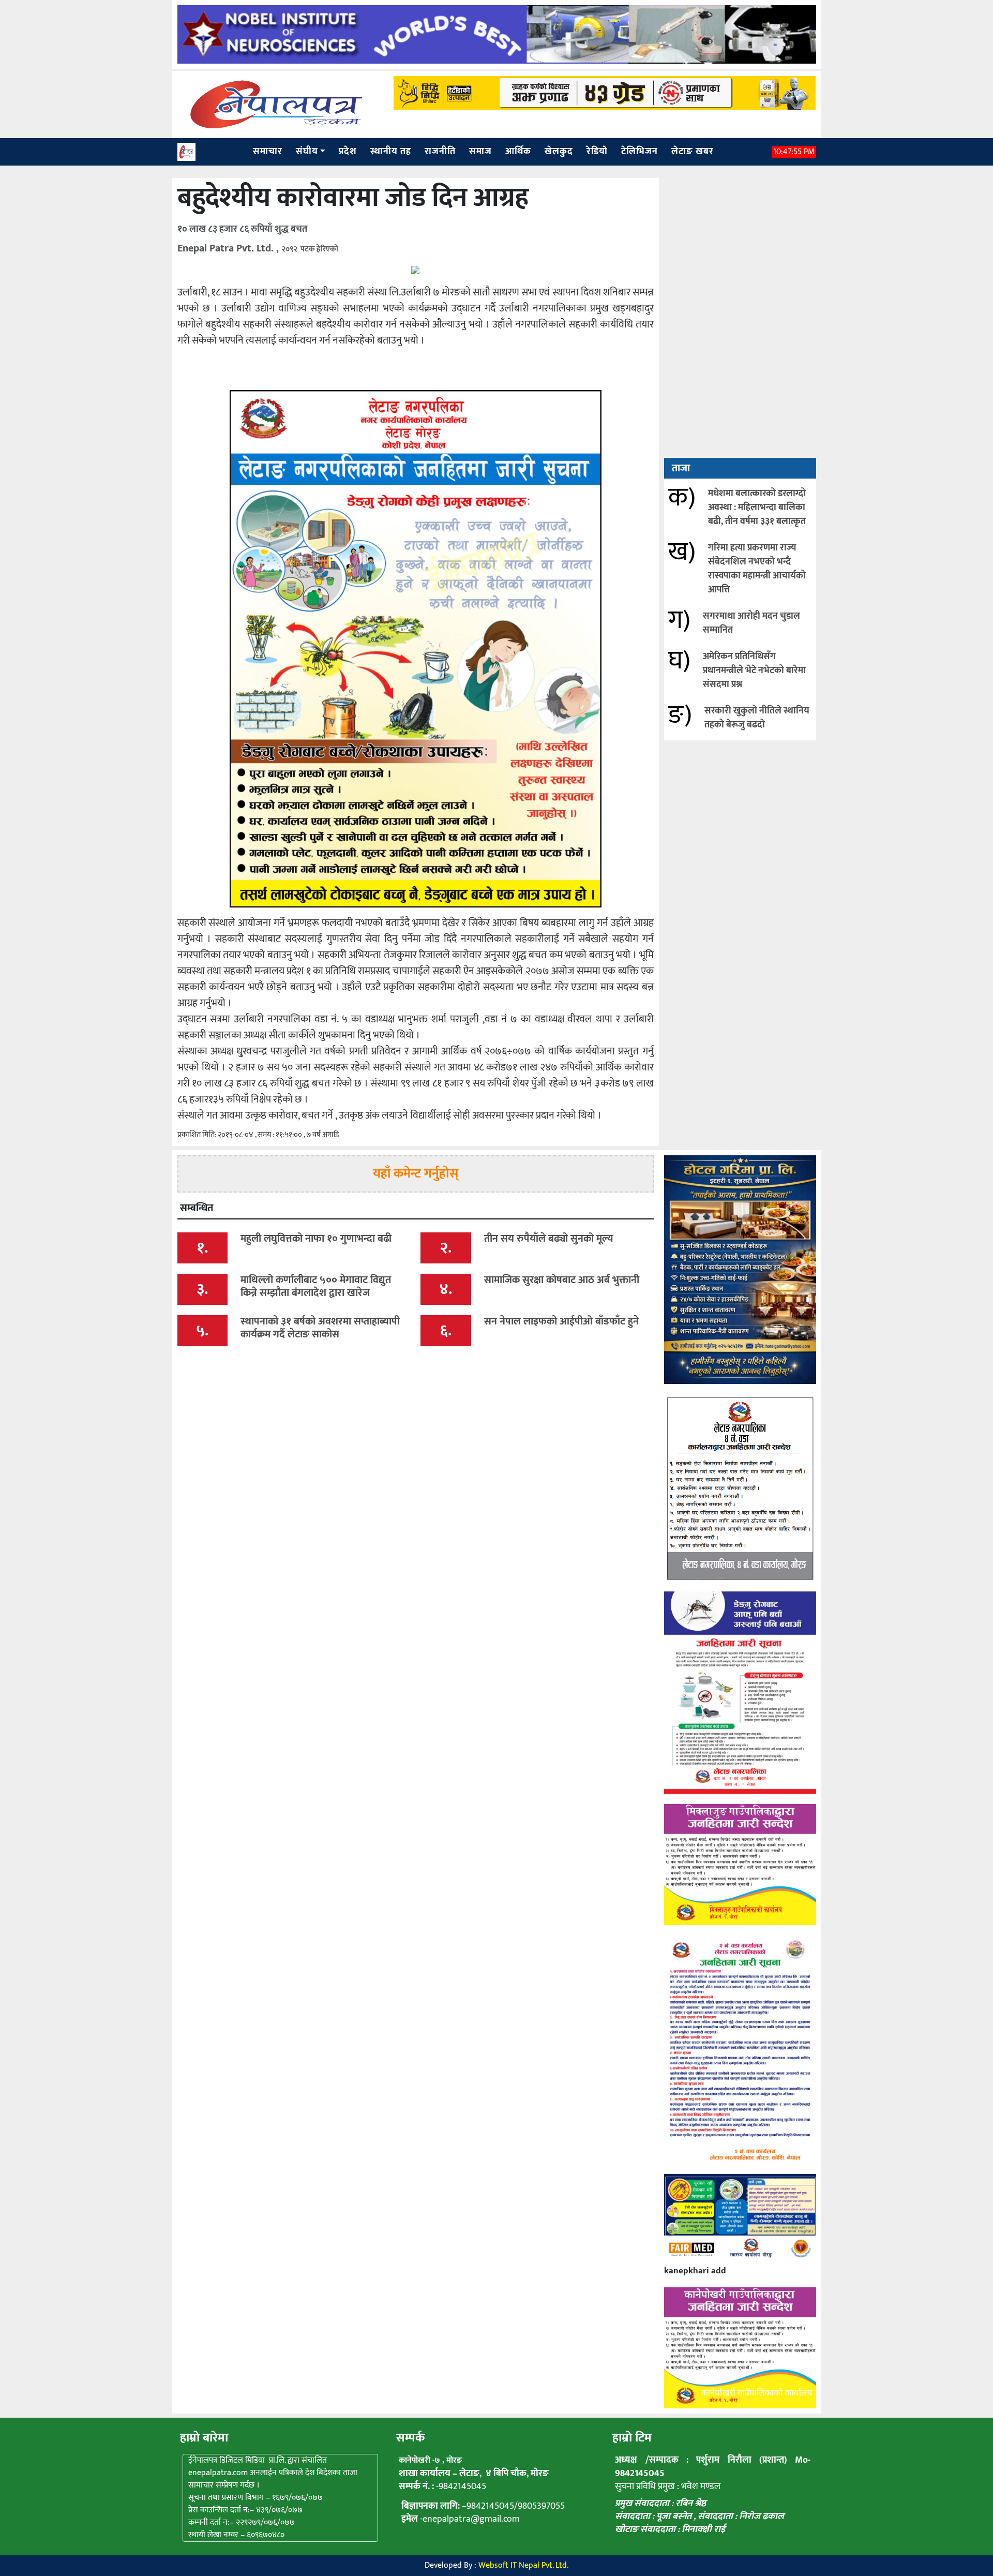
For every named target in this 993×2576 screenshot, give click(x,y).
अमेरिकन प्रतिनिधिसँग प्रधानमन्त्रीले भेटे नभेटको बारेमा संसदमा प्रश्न (754, 671)
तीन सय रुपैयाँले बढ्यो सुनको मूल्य (549, 1239)
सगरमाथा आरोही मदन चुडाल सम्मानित (751, 623)
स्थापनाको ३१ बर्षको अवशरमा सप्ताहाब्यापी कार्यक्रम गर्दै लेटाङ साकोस (320, 1328)
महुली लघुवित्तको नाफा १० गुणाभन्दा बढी (316, 1239)
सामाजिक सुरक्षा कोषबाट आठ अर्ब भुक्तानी (562, 1280)
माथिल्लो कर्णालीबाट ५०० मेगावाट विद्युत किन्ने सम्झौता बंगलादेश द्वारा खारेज (316, 1286)
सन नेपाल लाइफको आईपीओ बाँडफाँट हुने (561, 1321)
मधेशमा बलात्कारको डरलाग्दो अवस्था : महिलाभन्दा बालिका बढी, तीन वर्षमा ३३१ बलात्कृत (757, 508)
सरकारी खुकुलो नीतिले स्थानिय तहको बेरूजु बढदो (757, 718)
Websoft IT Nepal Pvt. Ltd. (523, 2565)
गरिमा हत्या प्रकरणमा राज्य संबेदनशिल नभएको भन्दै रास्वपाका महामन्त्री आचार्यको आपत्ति (757, 569)
